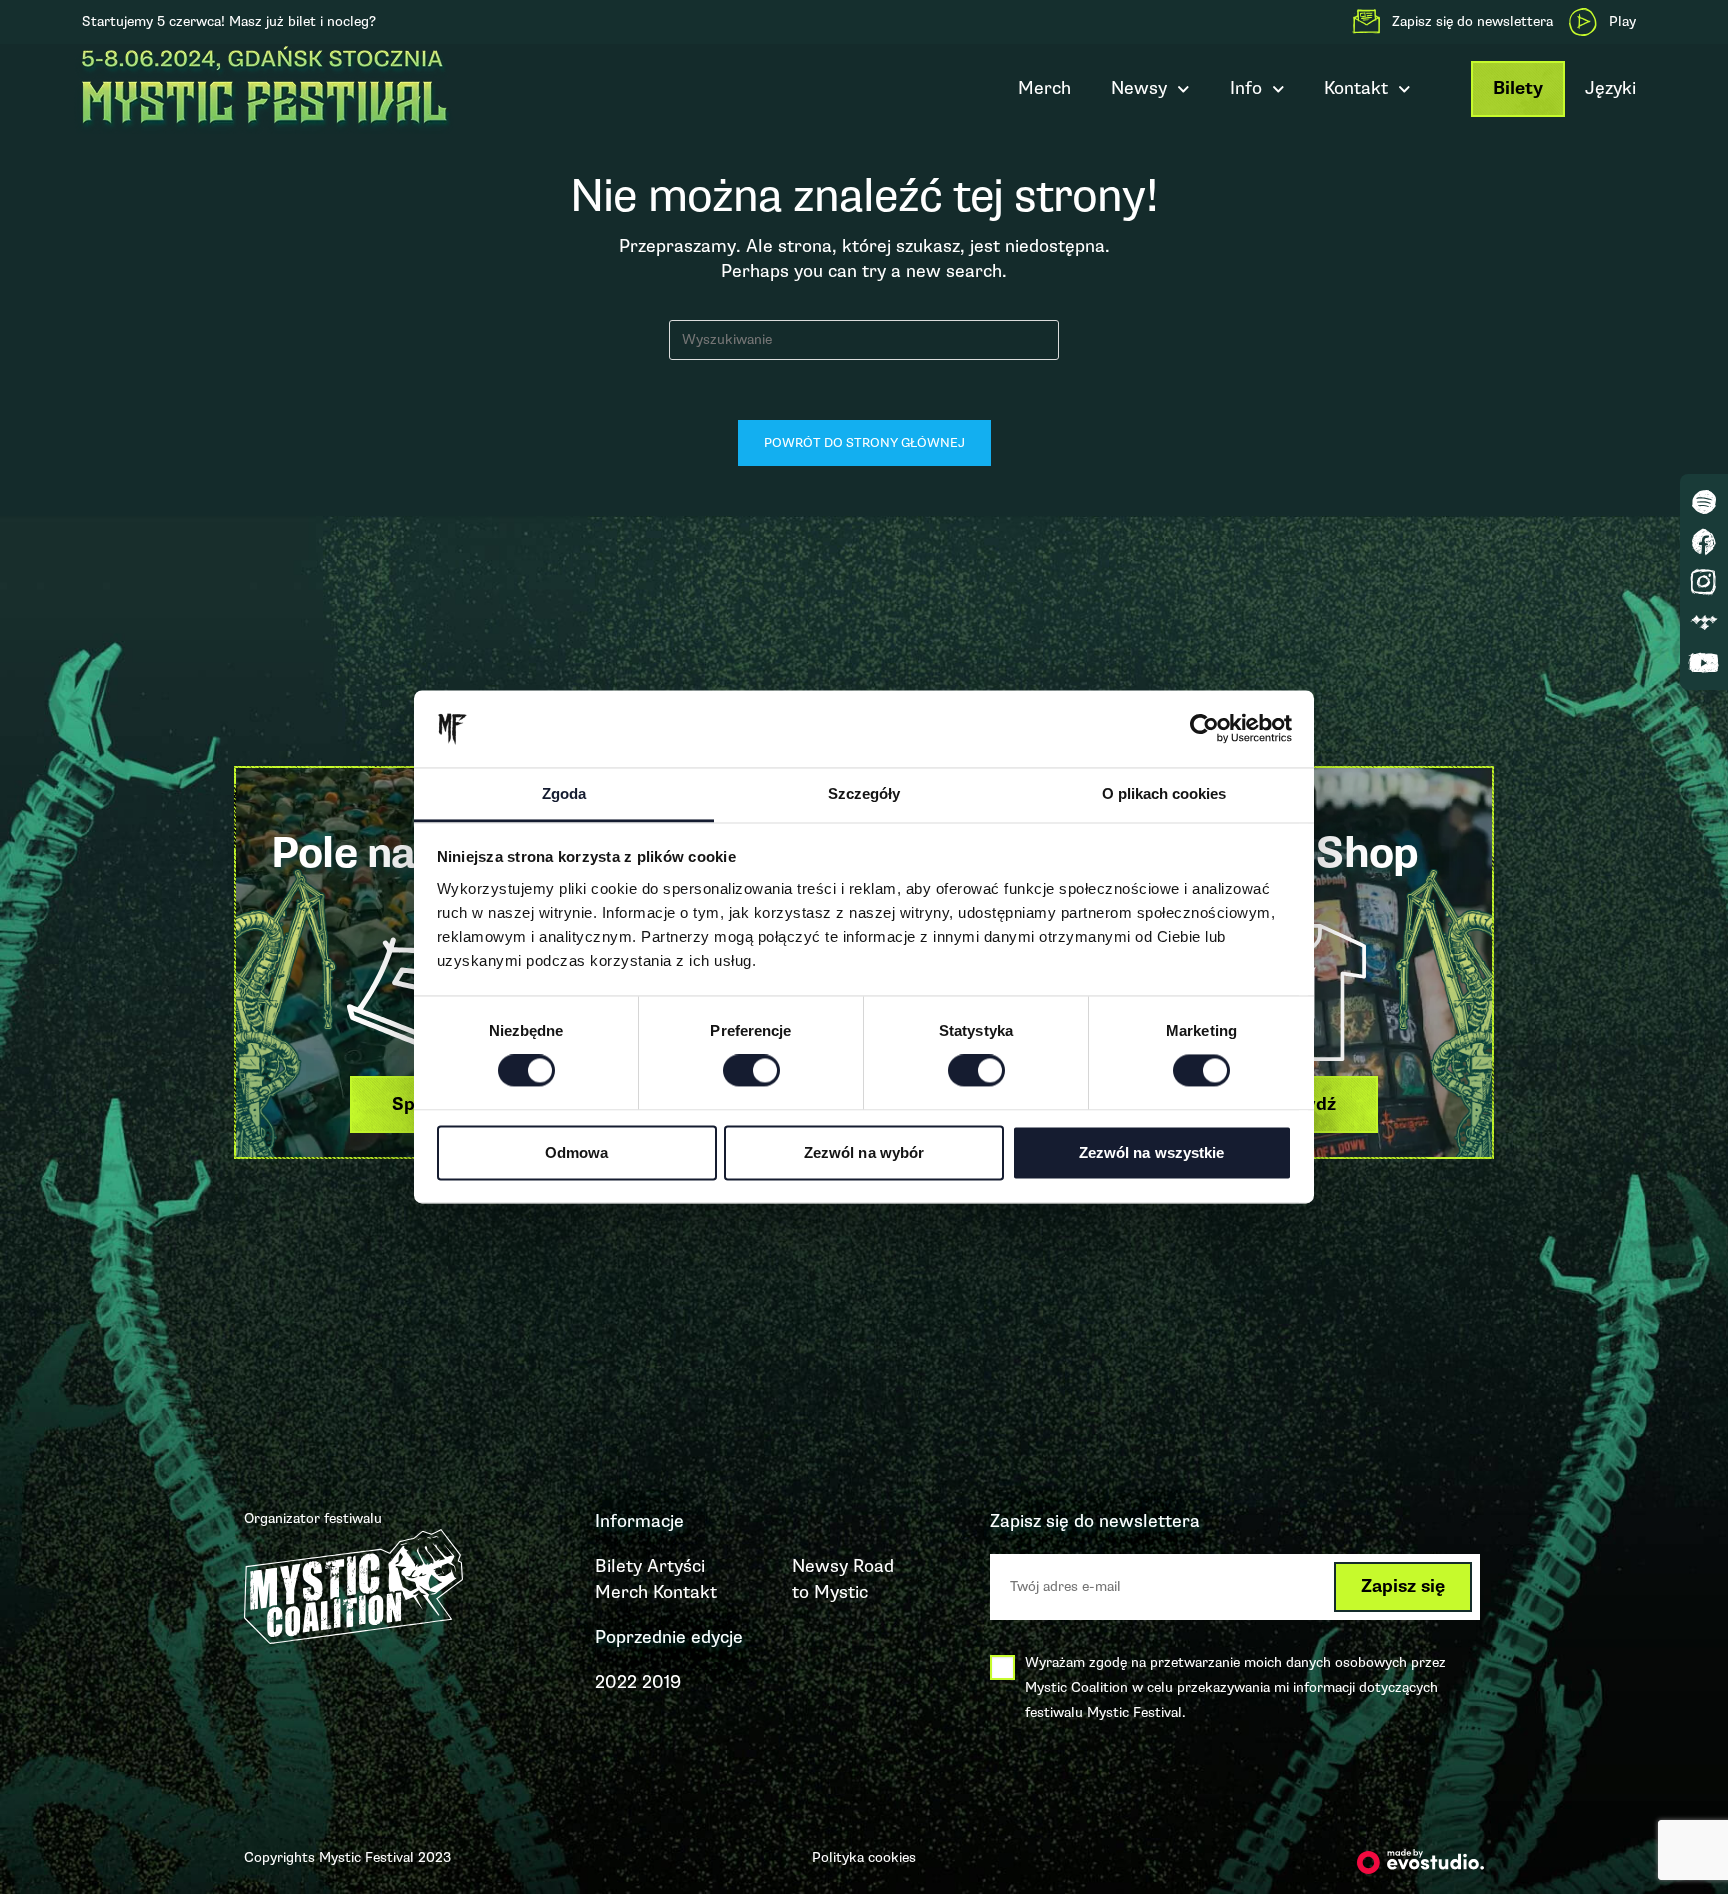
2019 (661, 1682)
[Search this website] (864, 338)
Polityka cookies (864, 1857)
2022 (616, 1682)
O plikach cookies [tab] (1164, 793)
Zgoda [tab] (564, 793)
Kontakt (685, 1592)
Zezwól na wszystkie (1152, 1152)
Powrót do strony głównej (864, 443)
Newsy (1139, 88)
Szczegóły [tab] (864, 793)
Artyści (676, 1566)
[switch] (751, 1071)
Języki (1610, 88)
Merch (1044, 88)
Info (1246, 88)
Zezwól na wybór (864, 1152)
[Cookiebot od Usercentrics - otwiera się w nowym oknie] (1204, 729)
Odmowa (577, 1152)
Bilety (1518, 88)
